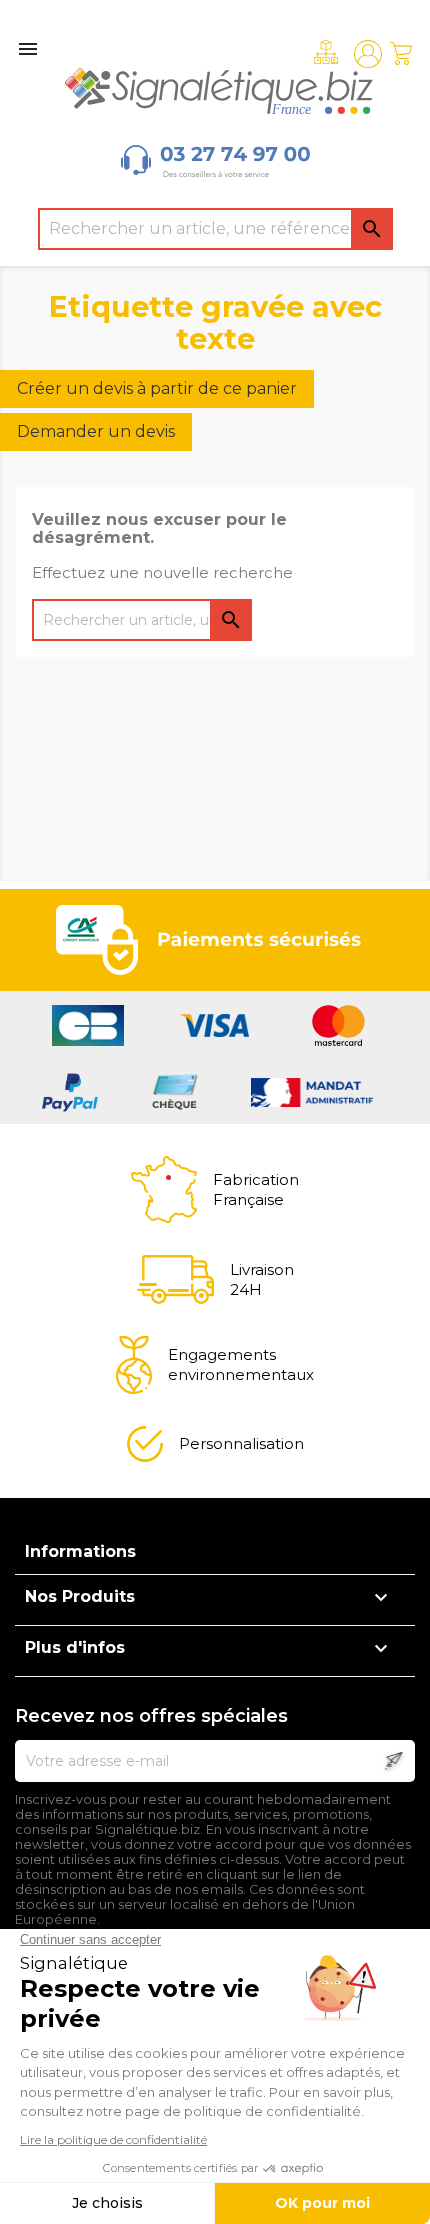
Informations (80, 1551)
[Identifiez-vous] (368, 54)
